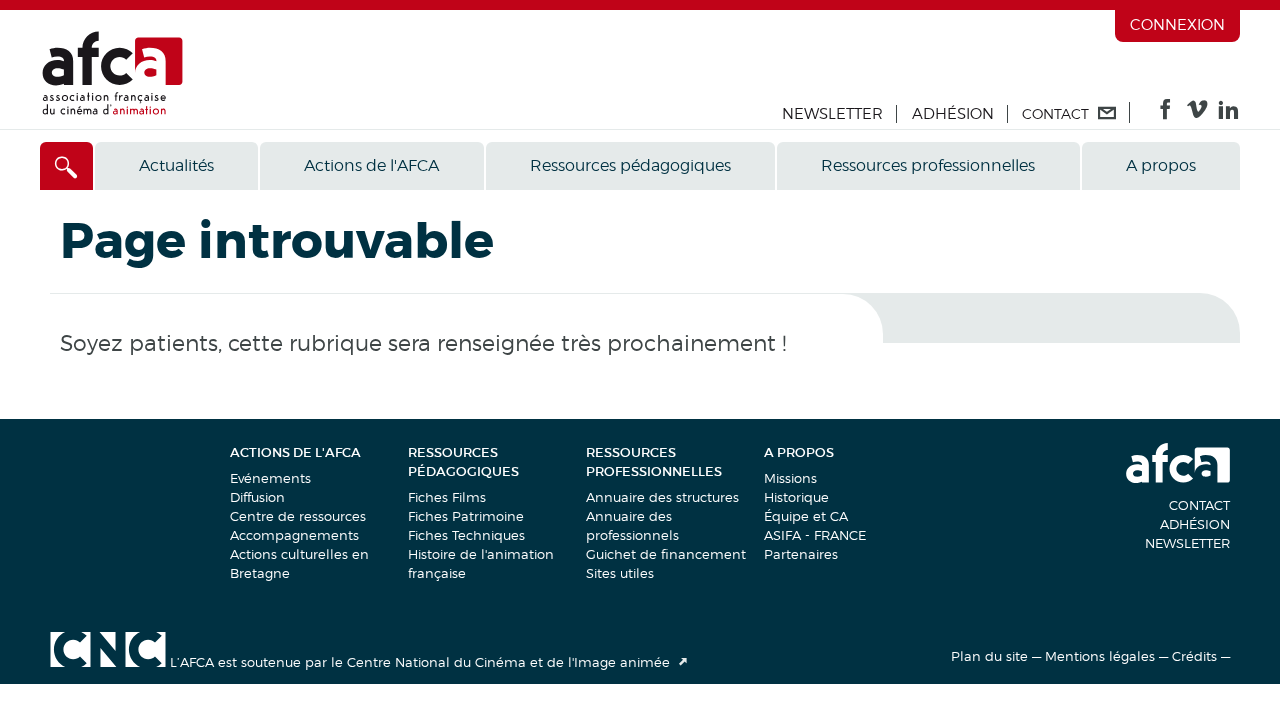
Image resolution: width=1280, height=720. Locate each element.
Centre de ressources (298, 516)
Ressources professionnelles (928, 165)
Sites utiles (620, 573)
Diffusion (257, 497)
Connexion (1177, 25)
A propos (1161, 165)
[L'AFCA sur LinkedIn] (1228, 114)
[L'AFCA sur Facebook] (1165, 114)
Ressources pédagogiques (630, 165)
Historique (796, 497)
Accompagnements (294, 535)
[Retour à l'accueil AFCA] (112, 110)
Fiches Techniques (466, 535)
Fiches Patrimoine (466, 516)
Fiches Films (447, 497)
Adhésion (953, 114)
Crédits (1194, 656)
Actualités (176, 165)
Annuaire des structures (662, 497)
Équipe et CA (806, 516)
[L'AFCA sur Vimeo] (1197, 114)
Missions (790, 478)
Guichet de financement (666, 554)
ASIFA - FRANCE (815, 535)
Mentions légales (1100, 656)
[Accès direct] (66, 166)
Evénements (270, 478)
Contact (1199, 505)
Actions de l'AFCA (371, 165)
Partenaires (801, 554)
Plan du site (989, 656)
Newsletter (832, 114)
